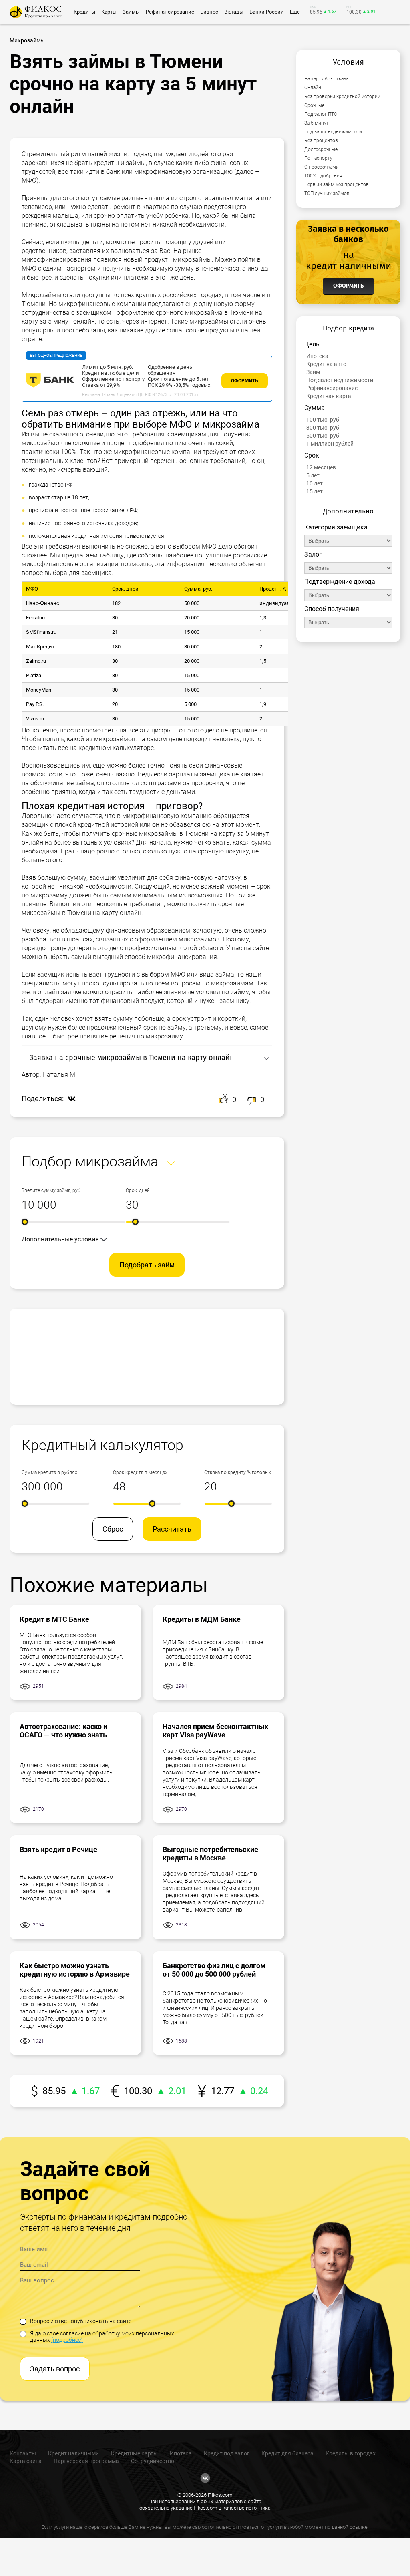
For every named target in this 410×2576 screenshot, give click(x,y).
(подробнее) (67, 2340)
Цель (312, 344)
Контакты (23, 2453)
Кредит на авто (326, 364)
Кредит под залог (227, 2453)
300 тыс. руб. (324, 428)
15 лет (315, 491)
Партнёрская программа (86, 2461)
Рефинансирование (332, 388)
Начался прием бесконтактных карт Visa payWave (215, 1731)
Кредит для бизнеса (287, 2453)
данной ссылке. (350, 2527)
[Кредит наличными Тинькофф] (50, 386)
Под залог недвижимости (340, 380)
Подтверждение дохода (340, 582)
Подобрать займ (147, 1265)
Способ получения (332, 609)
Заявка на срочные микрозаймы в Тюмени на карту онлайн (132, 1058)
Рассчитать (172, 1529)
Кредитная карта (329, 396)
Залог (313, 554)
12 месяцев (321, 467)
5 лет (313, 475)
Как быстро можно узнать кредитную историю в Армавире (75, 1970)
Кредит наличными (73, 2453)
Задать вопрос (55, 2369)
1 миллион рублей (330, 444)
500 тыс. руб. (324, 436)
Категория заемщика (336, 527)
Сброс (113, 1529)
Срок (312, 455)
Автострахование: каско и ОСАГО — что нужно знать (63, 1731)
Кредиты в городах (351, 2453)
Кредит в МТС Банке (54, 1619)
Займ (313, 372)
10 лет (315, 483)
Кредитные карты (134, 2453)
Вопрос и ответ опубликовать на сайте (81, 2321)
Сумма (315, 408)
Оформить (245, 381)
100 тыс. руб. (324, 420)
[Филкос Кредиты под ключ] (36, 12)
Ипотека (317, 356)
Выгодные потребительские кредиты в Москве (210, 1854)
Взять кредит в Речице (58, 1849)
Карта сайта (26, 2461)
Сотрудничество (153, 2461)
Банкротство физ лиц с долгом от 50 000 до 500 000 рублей (214, 1970)
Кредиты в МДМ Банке (202, 1619)
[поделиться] (70, 1099)
